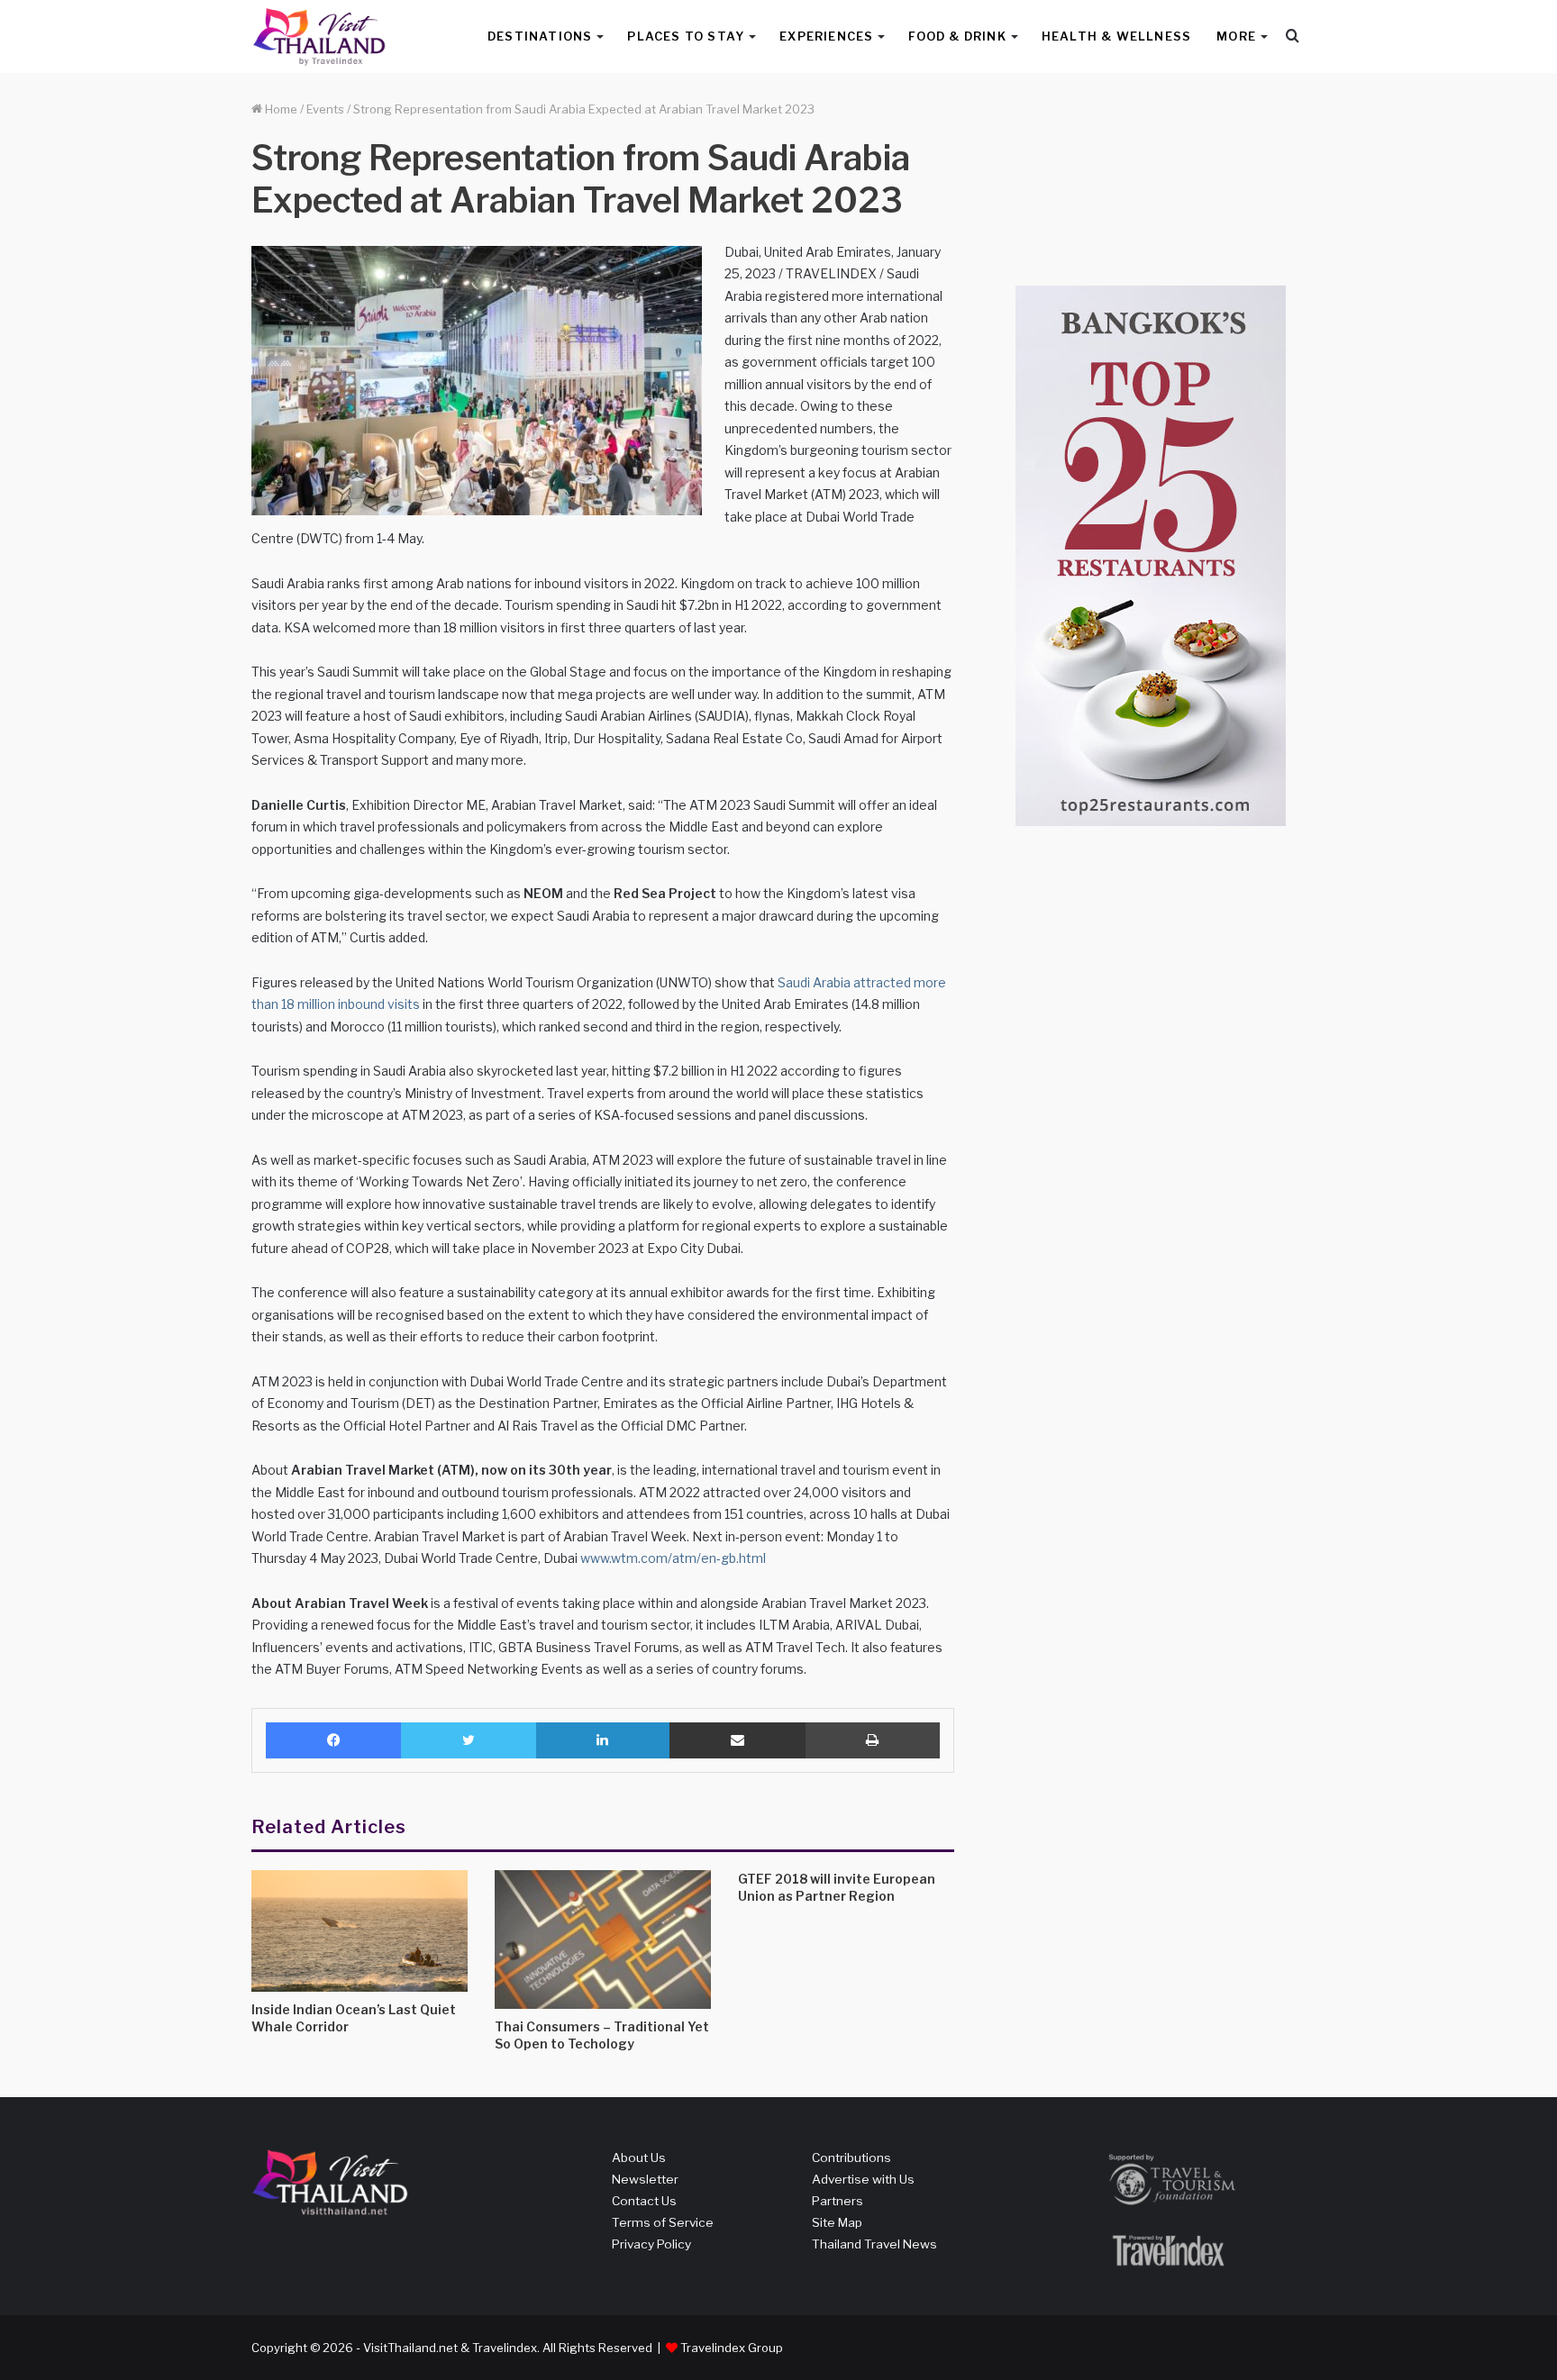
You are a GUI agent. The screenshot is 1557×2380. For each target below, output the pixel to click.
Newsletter (645, 2179)
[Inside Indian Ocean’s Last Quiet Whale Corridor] (360, 1931)
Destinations (540, 36)
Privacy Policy (651, 2244)
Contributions (851, 2157)
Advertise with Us (863, 2179)
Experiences (826, 36)
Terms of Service (663, 2222)
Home (280, 109)
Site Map (837, 2222)
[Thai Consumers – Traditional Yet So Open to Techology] (603, 1939)
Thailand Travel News (874, 2244)
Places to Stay (686, 36)
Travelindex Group (732, 2348)
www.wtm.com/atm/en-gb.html (673, 1558)
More (1236, 36)
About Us (639, 2157)
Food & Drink (957, 36)
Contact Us (644, 2201)
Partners (838, 2201)
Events (325, 109)
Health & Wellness (1116, 36)
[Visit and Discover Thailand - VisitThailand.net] (319, 36)
